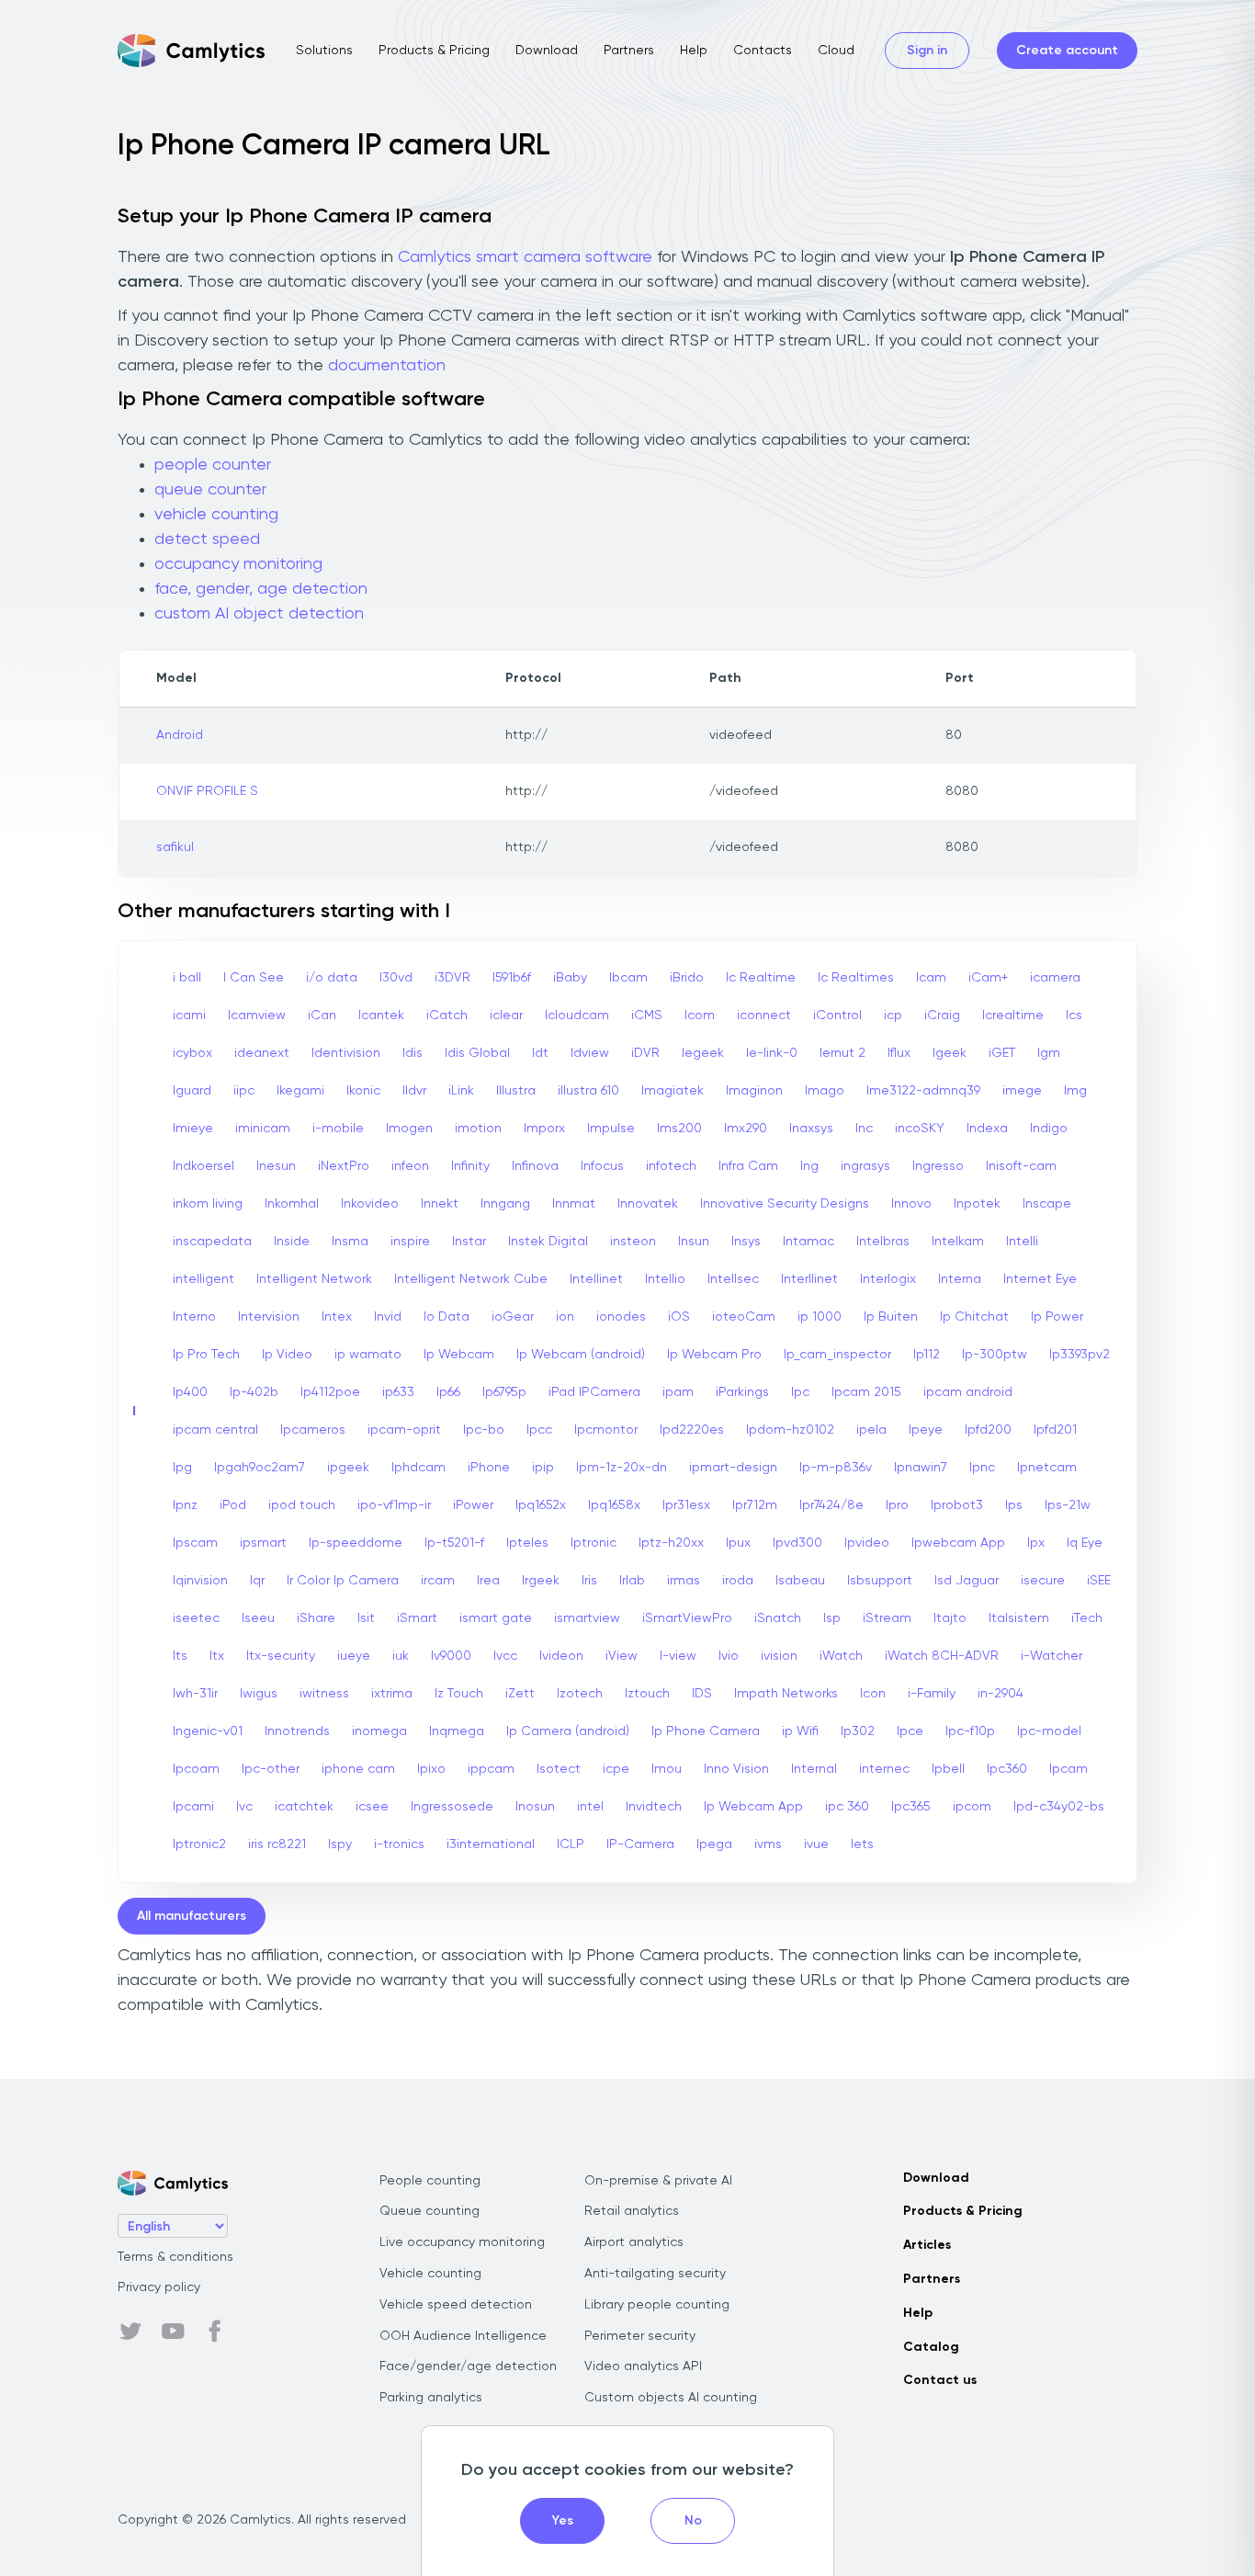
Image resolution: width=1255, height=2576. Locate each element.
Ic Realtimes (856, 978)
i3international (491, 1844)
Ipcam (1068, 1769)
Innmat (574, 1204)
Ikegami (300, 1091)
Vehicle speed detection (456, 2305)
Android (180, 735)
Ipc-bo (484, 1430)
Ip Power (1057, 1317)
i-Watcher (1051, 1656)
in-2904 (1001, 1694)
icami (189, 1016)
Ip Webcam (459, 1355)
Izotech (580, 1694)
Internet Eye (1040, 1279)
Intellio (665, 1279)
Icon (873, 1694)
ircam (438, 1581)
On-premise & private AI (658, 2181)
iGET (1002, 1053)
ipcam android (968, 1392)
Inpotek (977, 1204)
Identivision (346, 1053)
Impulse (611, 1129)
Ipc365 (911, 1807)
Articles (927, 2245)
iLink (461, 1091)
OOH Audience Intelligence (463, 2336)
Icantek (381, 1016)
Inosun (535, 1807)
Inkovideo (370, 1204)
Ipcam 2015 (866, 1392)
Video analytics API (643, 2366)
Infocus (602, 1166)
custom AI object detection (259, 614)
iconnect (764, 1016)
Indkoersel (204, 1166)
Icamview (257, 1016)
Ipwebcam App (958, 1543)
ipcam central (215, 1430)
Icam (931, 978)
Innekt (440, 1204)
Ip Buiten (891, 1317)
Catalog (931, 2347)
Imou (667, 1769)
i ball (187, 978)
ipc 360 (847, 1807)
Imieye (193, 1129)
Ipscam (195, 1543)
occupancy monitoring (238, 564)
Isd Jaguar (967, 1581)
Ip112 (927, 1355)
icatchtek (304, 1807)
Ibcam (628, 978)
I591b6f (512, 978)
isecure (1043, 1581)
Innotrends (297, 1731)
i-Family (932, 1694)
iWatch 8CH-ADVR (942, 1656)
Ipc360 (1007, 1769)
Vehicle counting (430, 2274)
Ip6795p (504, 1392)
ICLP (571, 1844)
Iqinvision (200, 1581)
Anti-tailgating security (655, 2274)
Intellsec (733, 1279)
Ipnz (185, 1505)
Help (694, 51)
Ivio (729, 1656)
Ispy (340, 1844)
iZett (520, 1694)
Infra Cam (748, 1166)
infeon (410, 1166)
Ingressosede (452, 1807)
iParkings (742, 1392)
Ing (809, 1166)
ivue (816, 1844)
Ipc (800, 1392)
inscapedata (212, 1242)
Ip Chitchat (974, 1317)
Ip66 (448, 1392)
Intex (337, 1317)
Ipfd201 (1055, 1430)
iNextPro (344, 1166)
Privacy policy (159, 2287)
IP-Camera (640, 1844)
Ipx (1036, 1543)
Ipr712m (755, 1505)
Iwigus (259, 1694)
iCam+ (988, 978)
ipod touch (302, 1505)
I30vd (396, 978)
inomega (379, 1731)
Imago (825, 1091)
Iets (862, 1844)
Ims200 (679, 1129)
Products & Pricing (434, 51)
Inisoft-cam (1021, 1166)
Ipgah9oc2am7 (260, 1468)
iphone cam (358, 1769)
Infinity (470, 1166)
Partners (629, 51)
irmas (684, 1581)
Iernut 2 (842, 1053)
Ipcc (539, 1430)
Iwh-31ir (195, 1694)
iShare (316, 1618)
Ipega (714, 1844)
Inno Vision (736, 1769)
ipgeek (348, 1468)
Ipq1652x (541, 1505)
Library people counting (657, 2305)
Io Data (447, 1317)
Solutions (324, 51)
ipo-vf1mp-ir (394, 1505)
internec (884, 1769)
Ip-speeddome (356, 1543)
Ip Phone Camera (706, 1731)
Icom (700, 1016)
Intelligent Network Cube (471, 1279)
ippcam (491, 1769)
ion (565, 1317)
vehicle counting (216, 515)
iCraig (942, 1016)
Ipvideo (867, 1543)
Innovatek (648, 1204)
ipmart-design (733, 1468)
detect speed (207, 539)
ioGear (513, 1317)
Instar (469, 1242)
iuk (401, 1656)
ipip (543, 1468)
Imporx (544, 1129)
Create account (1067, 51)
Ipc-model (1049, 1731)
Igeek (950, 1053)
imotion (478, 1129)
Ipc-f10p (970, 1731)
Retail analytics (632, 2211)
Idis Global (477, 1053)
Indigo (1049, 1129)
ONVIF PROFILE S (207, 791)
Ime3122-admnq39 (923, 1091)
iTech (1087, 1618)
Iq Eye (1085, 1543)
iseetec (196, 1618)
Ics (1074, 1016)
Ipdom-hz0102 (790, 1430)
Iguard (192, 1091)
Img (1075, 1091)
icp (893, 1016)
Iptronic (594, 1543)
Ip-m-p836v (836, 1468)
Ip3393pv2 (1080, 1355)
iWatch (841, 1656)
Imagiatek (673, 1091)
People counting (430, 2181)
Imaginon (754, 1091)
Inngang (505, 1204)
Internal (814, 1769)
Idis (413, 1053)
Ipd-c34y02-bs (1059, 1807)
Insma (350, 1242)
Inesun (276, 1166)
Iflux (899, 1053)
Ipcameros (313, 1430)
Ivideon (561, 1656)
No (693, 2521)
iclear (506, 1016)
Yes (563, 2521)
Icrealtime (1013, 1016)
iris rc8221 (277, 1844)
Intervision (269, 1317)
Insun (694, 1242)
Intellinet (596, 1279)
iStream (887, 1618)
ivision (779, 1656)
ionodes (621, 1317)
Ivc (244, 1807)
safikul (175, 847)
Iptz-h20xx (671, 1543)
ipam (678, 1392)
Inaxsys (811, 1129)
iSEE (1099, 1581)
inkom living (208, 1204)
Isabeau (800, 1581)
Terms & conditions (175, 2257)
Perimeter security (640, 2336)
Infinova (535, 1166)
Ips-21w (1068, 1505)
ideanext (262, 1053)
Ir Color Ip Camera (343, 1581)
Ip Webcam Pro (714, 1355)
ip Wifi (800, 1731)
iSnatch (778, 1618)
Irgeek (541, 1581)
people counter (213, 465)
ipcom (972, 1807)
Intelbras (883, 1242)
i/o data (332, 978)
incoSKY (920, 1129)
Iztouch (647, 1694)
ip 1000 (820, 1317)
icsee (372, 1807)
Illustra (516, 1091)
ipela (871, 1430)
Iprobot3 (957, 1505)
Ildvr (414, 1091)
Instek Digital (548, 1242)
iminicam (263, 1129)
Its (180, 1656)
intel (590, 1807)
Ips (1014, 1505)
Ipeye (926, 1430)
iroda (738, 1581)
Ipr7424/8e (831, 1505)
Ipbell (948, 1769)
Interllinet (809, 1279)
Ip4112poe (330, 1392)
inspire (410, 1242)
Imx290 (746, 1129)
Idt (540, 1053)
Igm (1049, 1053)
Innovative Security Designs (785, 1204)
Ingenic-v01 (208, 1731)
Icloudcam (577, 1016)
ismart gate (496, 1618)
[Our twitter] (130, 2332)
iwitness (324, 1694)
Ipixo (431, 1769)
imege (1022, 1091)
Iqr (257, 1581)
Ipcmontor (606, 1430)
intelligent (204, 1279)
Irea (488, 1581)
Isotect (559, 1769)
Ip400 (190, 1392)
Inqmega (457, 1731)
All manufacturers (192, 1916)
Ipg (182, 1468)
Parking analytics (431, 2398)
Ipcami (193, 1807)
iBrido (687, 978)
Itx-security (281, 1656)
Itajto (950, 1618)
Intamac (808, 1242)
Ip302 (858, 1731)
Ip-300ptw (995, 1355)
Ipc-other (271, 1769)
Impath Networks (786, 1694)
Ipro (897, 1505)
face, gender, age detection (261, 589)
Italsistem (1019, 1618)
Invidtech (654, 1807)
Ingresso (938, 1166)
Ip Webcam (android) (581, 1355)
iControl (837, 1016)
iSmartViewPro (687, 1618)
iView (622, 1656)
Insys (746, 1242)
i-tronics (399, 1844)
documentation (387, 366)
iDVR (645, 1053)
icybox (192, 1053)
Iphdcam (418, 1468)
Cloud (836, 51)
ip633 (398, 1392)
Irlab (632, 1581)
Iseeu (258, 1618)
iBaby (570, 978)
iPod (233, 1505)
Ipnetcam (1047, 1468)
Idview (590, 1053)
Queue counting (430, 2211)
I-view (678, 1656)
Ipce (910, 1731)
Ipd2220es (692, 1430)
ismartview (587, 1618)
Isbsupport (880, 1581)
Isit (366, 1618)
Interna (960, 1279)
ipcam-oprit (404, 1430)
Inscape (1047, 1204)
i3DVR (452, 978)
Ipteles (527, 1543)
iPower (473, 1505)
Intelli (1022, 1242)
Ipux (738, 1543)
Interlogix (888, 1279)
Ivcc (505, 1656)
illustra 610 (588, 1091)
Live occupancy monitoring (462, 2242)
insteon (633, 1242)
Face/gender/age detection (468, 2366)
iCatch (447, 1016)
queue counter (210, 490)
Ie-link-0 (772, 1053)
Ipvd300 (797, 1543)
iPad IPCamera (594, 1392)
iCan (322, 1016)
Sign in (927, 51)
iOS (679, 1317)
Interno (194, 1317)
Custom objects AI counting (671, 2398)
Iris (589, 1581)
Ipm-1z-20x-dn (622, 1468)
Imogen (409, 1129)
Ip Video (287, 1355)
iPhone (489, 1468)
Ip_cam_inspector (837, 1355)
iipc (244, 1091)
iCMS (647, 1016)
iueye (354, 1656)
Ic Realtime (761, 978)
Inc (864, 1129)
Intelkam (958, 1242)
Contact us (940, 2380)
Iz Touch (459, 1694)
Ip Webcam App (753, 1807)
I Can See (254, 978)
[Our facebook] (215, 2332)
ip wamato (368, 1355)
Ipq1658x (614, 1505)
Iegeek (703, 1053)
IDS (702, 1694)
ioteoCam (744, 1317)
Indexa (987, 1129)
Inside (292, 1242)
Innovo (911, 1204)
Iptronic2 (199, 1844)
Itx (217, 1656)
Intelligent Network (314, 1279)
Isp (832, 1618)
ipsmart (263, 1543)
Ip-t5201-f (454, 1543)
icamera (1055, 978)
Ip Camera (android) (568, 1731)
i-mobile (338, 1129)
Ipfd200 (988, 1430)
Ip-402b (254, 1392)
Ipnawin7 (921, 1468)
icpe (616, 1769)
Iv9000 (451, 1656)
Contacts (763, 51)
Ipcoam (196, 1769)
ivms (768, 1844)
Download (547, 51)
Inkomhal (292, 1204)
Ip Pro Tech (206, 1355)
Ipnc (982, 1468)
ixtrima (392, 1694)
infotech (671, 1166)
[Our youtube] (173, 2332)
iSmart (417, 1618)
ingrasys (865, 1166)
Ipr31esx (686, 1505)
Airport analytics (634, 2242)
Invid (388, 1317)
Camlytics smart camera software (525, 257)
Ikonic (363, 1091)
